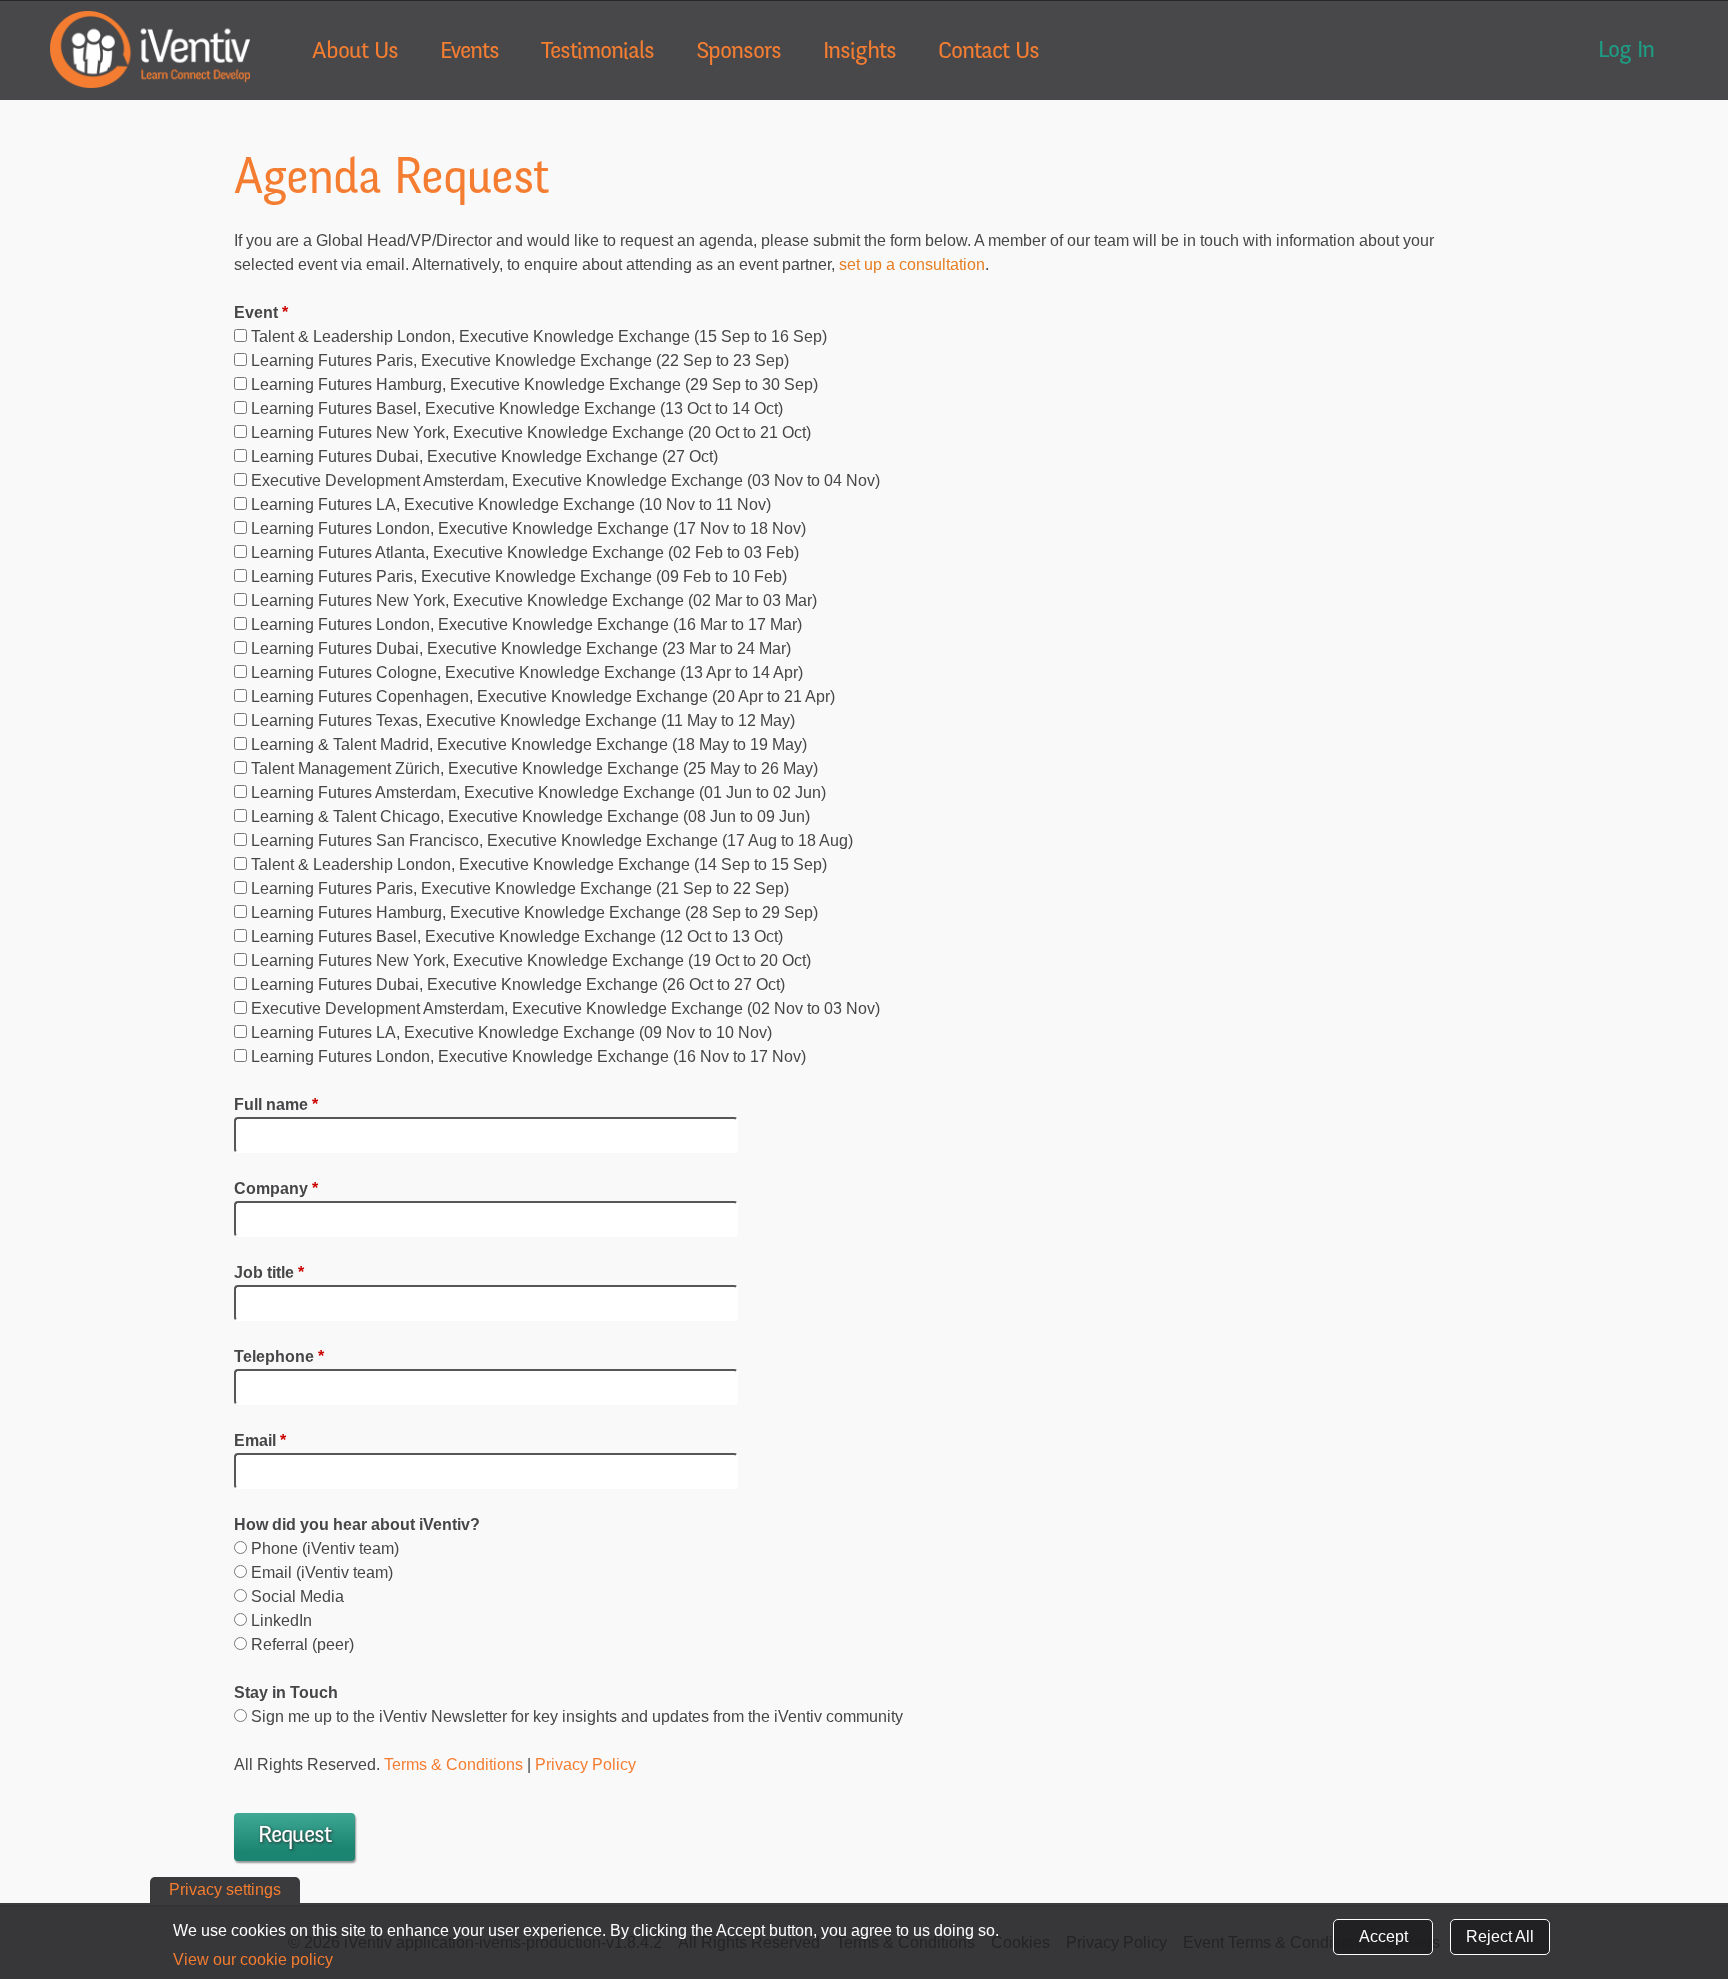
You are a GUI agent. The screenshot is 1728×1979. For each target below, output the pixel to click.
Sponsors (738, 53)
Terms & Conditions (453, 1764)
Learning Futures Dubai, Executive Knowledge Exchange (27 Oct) (484, 456)
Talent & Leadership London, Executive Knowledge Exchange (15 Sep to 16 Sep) (539, 336)
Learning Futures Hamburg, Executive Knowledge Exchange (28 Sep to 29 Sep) (534, 912)
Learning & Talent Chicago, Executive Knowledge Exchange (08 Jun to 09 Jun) (530, 816)
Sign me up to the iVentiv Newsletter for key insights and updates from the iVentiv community (577, 1716)
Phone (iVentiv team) (325, 1548)
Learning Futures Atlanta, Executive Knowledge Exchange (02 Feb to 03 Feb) (525, 552)
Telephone (279, 1356)
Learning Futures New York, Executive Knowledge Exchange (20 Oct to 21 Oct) (531, 432)
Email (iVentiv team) (322, 1572)
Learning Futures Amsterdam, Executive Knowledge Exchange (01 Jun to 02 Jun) (538, 792)
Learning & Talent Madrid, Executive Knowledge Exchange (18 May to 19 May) (529, 744)
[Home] (150, 49)
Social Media (297, 1596)
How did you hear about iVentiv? (357, 1524)
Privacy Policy (585, 1764)
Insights (859, 53)
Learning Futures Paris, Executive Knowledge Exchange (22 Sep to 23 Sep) (520, 360)
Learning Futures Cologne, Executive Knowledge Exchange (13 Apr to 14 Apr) (527, 672)
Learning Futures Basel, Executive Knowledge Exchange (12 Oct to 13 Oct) (517, 936)
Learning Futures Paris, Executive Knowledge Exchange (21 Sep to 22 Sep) (520, 888)
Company (276, 1188)
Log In (1626, 52)
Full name (276, 1104)
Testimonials (597, 53)
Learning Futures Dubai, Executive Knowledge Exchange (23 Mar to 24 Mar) (521, 648)
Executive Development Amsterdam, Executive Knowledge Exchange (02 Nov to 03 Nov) (565, 1008)
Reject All (1500, 1936)
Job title (269, 1272)
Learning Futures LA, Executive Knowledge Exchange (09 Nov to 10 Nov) (511, 1032)
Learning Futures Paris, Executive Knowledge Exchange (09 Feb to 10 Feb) (519, 576)
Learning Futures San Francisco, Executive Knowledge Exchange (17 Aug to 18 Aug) (552, 840)
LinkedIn (281, 1620)
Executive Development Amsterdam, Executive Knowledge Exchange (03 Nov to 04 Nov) (565, 480)
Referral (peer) (302, 1644)
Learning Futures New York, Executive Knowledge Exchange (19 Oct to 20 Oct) (531, 960)
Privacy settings (225, 1889)
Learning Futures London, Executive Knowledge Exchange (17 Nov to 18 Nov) (528, 528)
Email (260, 1440)
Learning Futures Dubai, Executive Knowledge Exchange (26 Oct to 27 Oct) (518, 984)
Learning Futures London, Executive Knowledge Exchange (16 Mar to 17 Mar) (526, 624)
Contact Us (988, 53)
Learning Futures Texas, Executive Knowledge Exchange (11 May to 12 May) (523, 720)
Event (261, 312)
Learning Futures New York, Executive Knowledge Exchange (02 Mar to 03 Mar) (534, 600)
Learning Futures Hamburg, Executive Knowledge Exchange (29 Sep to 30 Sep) (534, 384)
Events (469, 53)
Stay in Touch (286, 1692)
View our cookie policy (253, 1959)
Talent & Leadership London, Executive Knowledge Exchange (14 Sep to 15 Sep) (539, 864)
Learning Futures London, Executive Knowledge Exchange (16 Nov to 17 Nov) (528, 1056)
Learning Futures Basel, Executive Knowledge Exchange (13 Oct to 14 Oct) (517, 408)
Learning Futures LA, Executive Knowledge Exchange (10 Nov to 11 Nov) (511, 504)
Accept (1383, 1936)
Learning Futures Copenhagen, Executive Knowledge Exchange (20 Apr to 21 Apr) (543, 696)
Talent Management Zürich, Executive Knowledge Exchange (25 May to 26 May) (534, 768)
